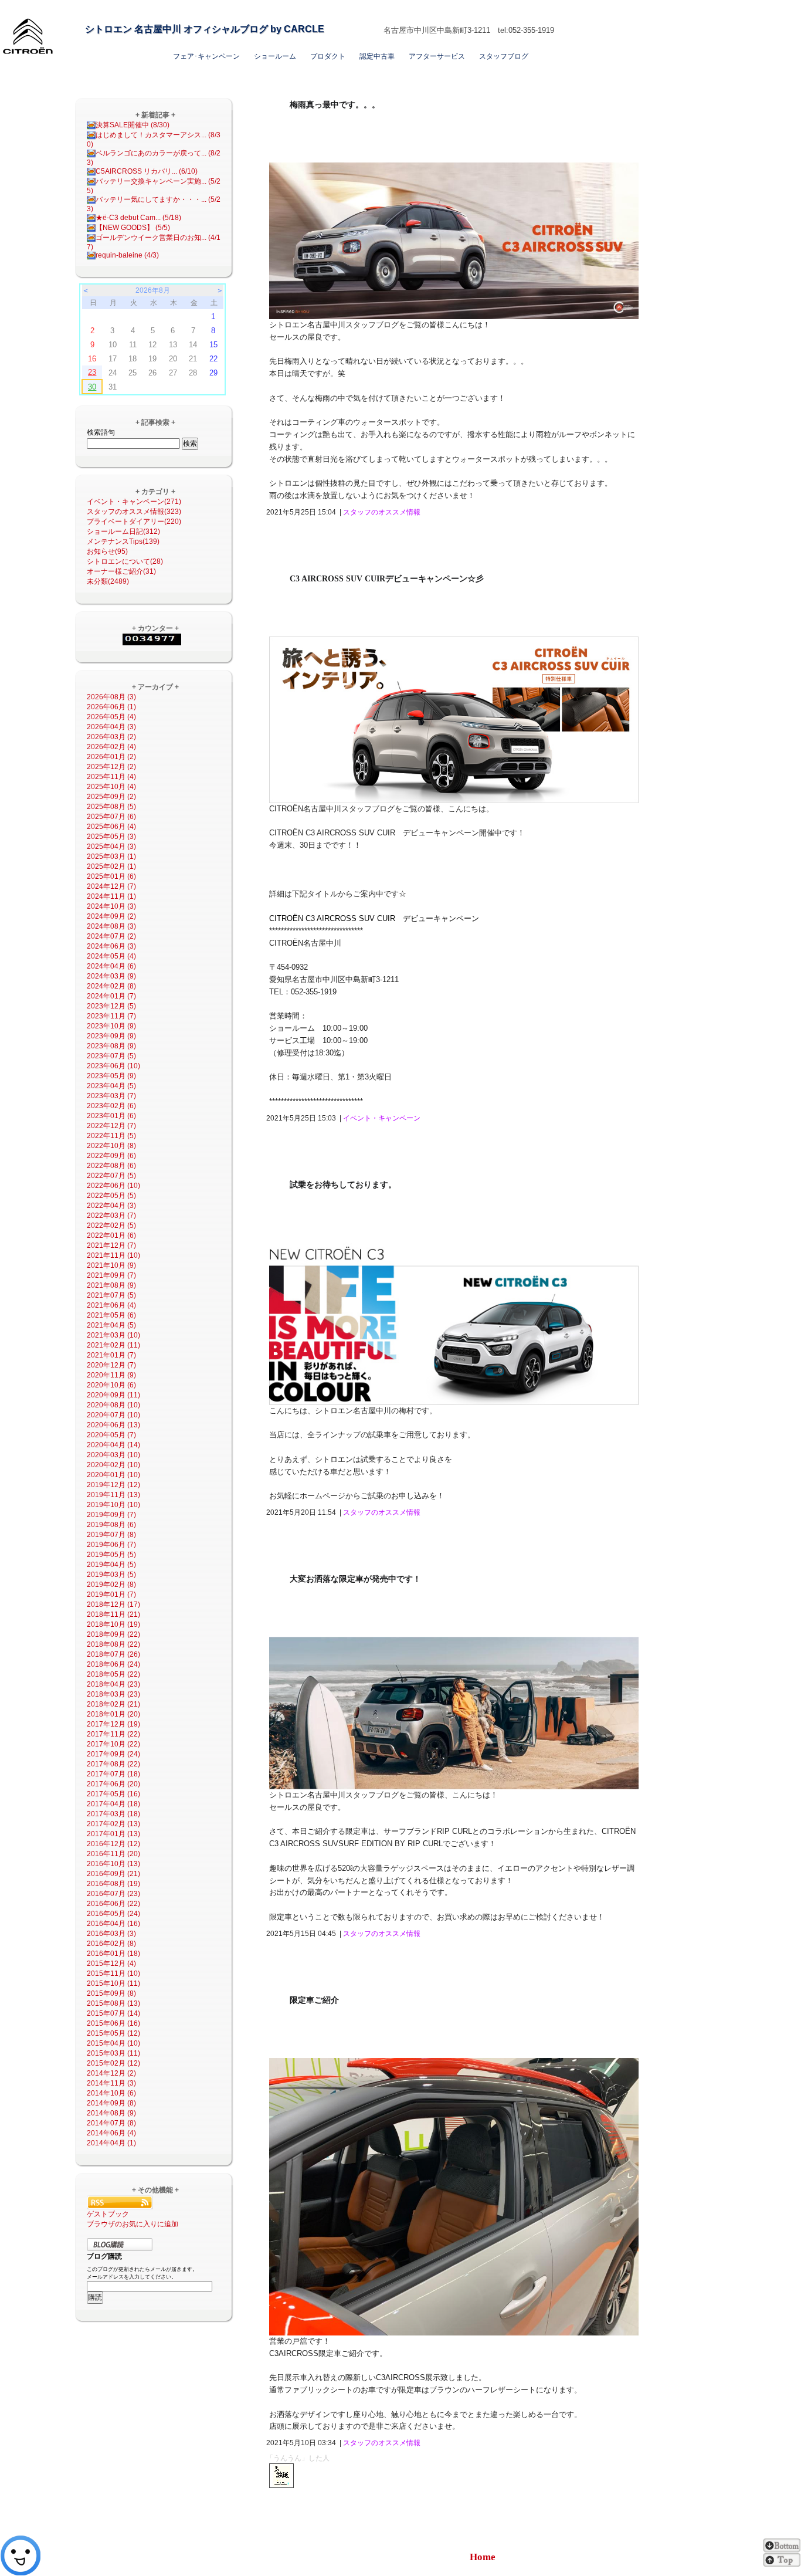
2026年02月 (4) (111, 747)
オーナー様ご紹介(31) (121, 571)
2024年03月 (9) (111, 976)
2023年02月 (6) (111, 1106)
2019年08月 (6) (111, 1525)
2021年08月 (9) (111, 1285)
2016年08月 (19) (113, 1884)
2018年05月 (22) (113, 1674)
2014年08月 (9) (111, 2113)
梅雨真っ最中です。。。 (335, 105)
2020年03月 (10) (113, 1455)
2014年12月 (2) (111, 2073)
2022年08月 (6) (111, 1166)
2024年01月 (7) (111, 996)
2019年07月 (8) (111, 1535)
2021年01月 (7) (111, 1355)
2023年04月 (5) (111, 1086)
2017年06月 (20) (113, 1784)
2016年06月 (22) (113, 1904)
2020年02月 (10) (113, 1465)
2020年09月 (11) (113, 1395)
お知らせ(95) (107, 551)
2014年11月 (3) (111, 2083)
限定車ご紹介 (314, 2000)
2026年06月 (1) (111, 707)
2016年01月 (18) (113, 1954)
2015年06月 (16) (113, 2023)
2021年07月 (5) (111, 1295)
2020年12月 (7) (111, 1365)
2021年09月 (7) (111, 1275)
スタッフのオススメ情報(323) (134, 512)
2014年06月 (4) (111, 2133)
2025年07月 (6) (111, 817)
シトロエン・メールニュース (509, 10)
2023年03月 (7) (111, 1096)
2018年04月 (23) (113, 1684)
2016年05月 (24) (113, 1914)
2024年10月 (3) (111, 906)
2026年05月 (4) (111, 717)
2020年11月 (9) (111, 1375)
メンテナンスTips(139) (123, 541)
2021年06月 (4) (111, 1305)
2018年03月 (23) (113, 1694)
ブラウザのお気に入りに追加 (133, 2224)
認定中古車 (377, 56)
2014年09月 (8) (111, 2103)
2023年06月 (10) (113, 1066)
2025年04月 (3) (111, 847)
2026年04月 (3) (111, 727)
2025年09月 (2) (111, 797)
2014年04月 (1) (111, 2143)
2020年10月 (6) (111, 1385)
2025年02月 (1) (111, 866)
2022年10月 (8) (111, 1146)
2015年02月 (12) (113, 2063)
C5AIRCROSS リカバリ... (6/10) (147, 171)
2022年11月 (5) (111, 1136)
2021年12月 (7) (111, 1245)
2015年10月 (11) (113, 1983)
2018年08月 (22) (113, 1644)
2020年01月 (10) (113, 1475)
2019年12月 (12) (113, 1485)
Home (483, 2557)
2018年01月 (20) (113, 1714)
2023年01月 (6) (111, 1116)
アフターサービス (437, 56)
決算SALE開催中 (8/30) (133, 125)
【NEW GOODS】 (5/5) (133, 228)
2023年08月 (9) (111, 1046)
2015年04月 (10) (113, 2043)
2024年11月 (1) (111, 896)
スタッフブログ (504, 56)
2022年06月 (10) (113, 1186)
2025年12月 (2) (111, 767)
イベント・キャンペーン (382, 1118)
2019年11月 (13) (113, 1495)
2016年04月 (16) (113, 1924)
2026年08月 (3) (111, 697)
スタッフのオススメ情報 (382, 512)
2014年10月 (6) (111, 2093)
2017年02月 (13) (113, 1824)
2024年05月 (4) (111, 956)
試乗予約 (441, 10)
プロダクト (328, 56)
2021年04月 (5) (111, 1325)
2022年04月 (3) (111, 1206)
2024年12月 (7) (111, 886)
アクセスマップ (393, 10)
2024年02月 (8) (111, 986)
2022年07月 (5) (111, 1176)
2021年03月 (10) (113, 1335)
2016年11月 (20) (113, 1854)
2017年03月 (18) (113, 1814)
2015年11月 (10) (113, 1974)
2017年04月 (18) (113, 1804)
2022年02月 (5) (111, 1226)
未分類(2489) (108, 581)
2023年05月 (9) (111, 1076)
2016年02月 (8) (111, 1944)
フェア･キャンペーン (206, 56)
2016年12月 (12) (113, 1844)
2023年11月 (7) (111, 1016)
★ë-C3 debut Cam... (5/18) (138, 218)
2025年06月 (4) (111, 827)
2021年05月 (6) (111, 1315)
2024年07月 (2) (111, 936)
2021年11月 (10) (113, 1255)
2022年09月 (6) (111, 1156)
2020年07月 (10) (113, 1415)
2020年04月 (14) (113, 1445)
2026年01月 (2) (111, 757)
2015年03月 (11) (113, 2053)
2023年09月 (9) (111, 1036)
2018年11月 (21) (113, 1614)
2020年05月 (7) (111, 1435)
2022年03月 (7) (111, 1216)
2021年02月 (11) (113, 1345)
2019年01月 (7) (111, 1595)
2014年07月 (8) (111, 2123)
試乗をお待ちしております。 (343, 1185)
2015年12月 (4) (111, 1964)
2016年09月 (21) (113, 1874)
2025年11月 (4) (111, 777)
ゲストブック (108, 2214)
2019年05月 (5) (111, 1555)
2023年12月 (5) (111, 1006)
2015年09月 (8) (111, 1993)
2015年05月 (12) (113, 2033)
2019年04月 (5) (111, 1565)
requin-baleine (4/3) (127, 255)
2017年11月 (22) (113, 1734)
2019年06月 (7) (111, 1545)
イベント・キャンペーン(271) (134, 502)
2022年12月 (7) (111, 1126)
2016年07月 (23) (113, 1894)
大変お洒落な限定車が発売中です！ (355, 1579)
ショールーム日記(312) (123, 532)
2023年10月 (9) (111, 1026)
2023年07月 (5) (111, 1056)
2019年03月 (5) (111, 1575)
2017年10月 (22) (113, 1744)
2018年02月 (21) (113, 1704)
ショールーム (275, 56)
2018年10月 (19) (113, 1624)
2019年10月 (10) (113, 1505)
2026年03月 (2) (111, 737)
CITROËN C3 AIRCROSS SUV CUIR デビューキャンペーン (374, 918)
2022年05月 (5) (111, 1196)
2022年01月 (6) (111, 1235)
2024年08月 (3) (111, 926)
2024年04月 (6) (111, 966)
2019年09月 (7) (111, 1515)
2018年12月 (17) (113, 1605)
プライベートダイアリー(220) (134, 522)
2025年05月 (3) (111, 837)
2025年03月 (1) (111, 857)
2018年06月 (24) (113, 1664)
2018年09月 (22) (113, 1634)
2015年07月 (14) (113, 2013)
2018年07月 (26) (113, 1654)
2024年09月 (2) (111, 916)
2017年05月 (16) (113, 1794)
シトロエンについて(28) (125, 561)
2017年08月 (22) (113, 1764)
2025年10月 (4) (111, 787)
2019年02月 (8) (111, 1585)
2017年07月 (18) (113, 1774)
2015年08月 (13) (113, 2003)
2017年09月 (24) (113, 1754)
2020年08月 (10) (113, 1405)
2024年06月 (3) (111, 946)
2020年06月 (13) (113, 1425)
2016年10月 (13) (113, 1864)
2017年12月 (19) (113, 1724)
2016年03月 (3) (111, 1934)
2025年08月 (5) (111, 807)
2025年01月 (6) (111, 876)
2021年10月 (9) (111, 1265)
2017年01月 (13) (113, 1834)
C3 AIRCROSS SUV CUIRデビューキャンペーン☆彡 (387, 579)
